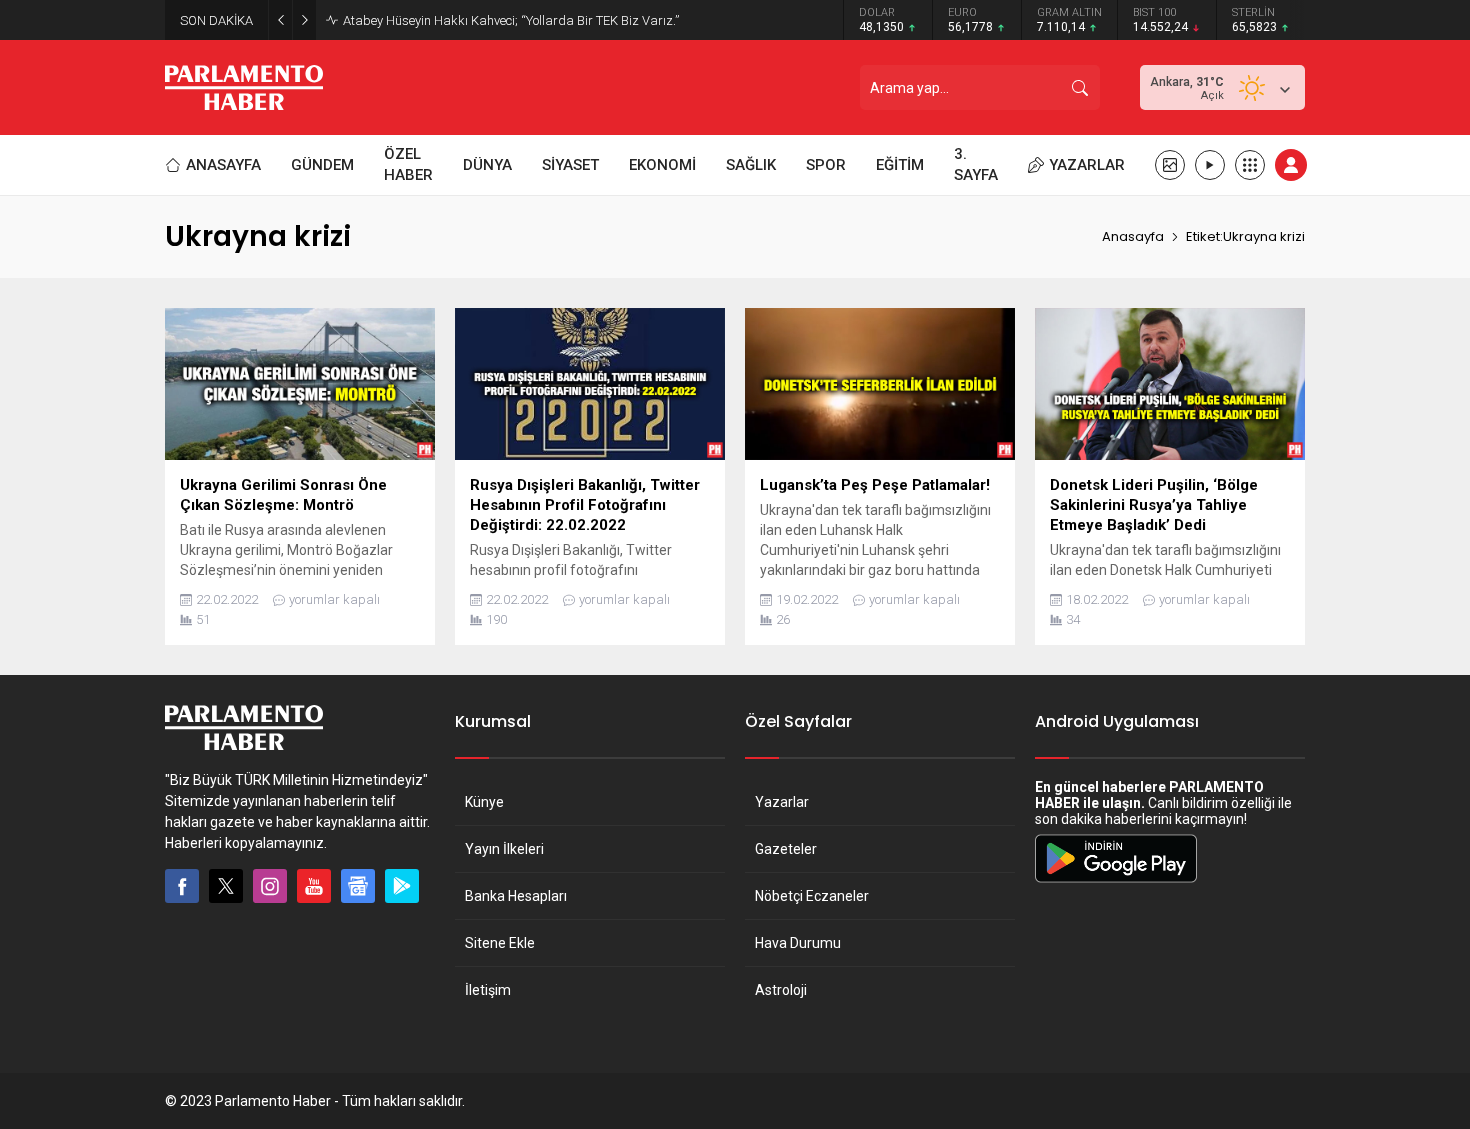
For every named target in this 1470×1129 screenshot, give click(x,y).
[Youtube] (314, 886)
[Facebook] (182, 886)
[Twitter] (226, 886)
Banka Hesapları (516, 896)
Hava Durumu (798, 943)
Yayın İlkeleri (504, 849)
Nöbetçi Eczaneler (812, 896)
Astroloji (781, 990)
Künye (484, 802)
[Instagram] (270, 886)
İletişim (488, 990)
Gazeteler (786, 849)
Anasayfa (1133, 236)
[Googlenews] (358, 886)
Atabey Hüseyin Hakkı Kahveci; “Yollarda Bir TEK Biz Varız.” (511, 20)
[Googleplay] (402, 886)
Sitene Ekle (500, 943)
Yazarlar (782, 802)
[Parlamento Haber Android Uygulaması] (1116, 882)
